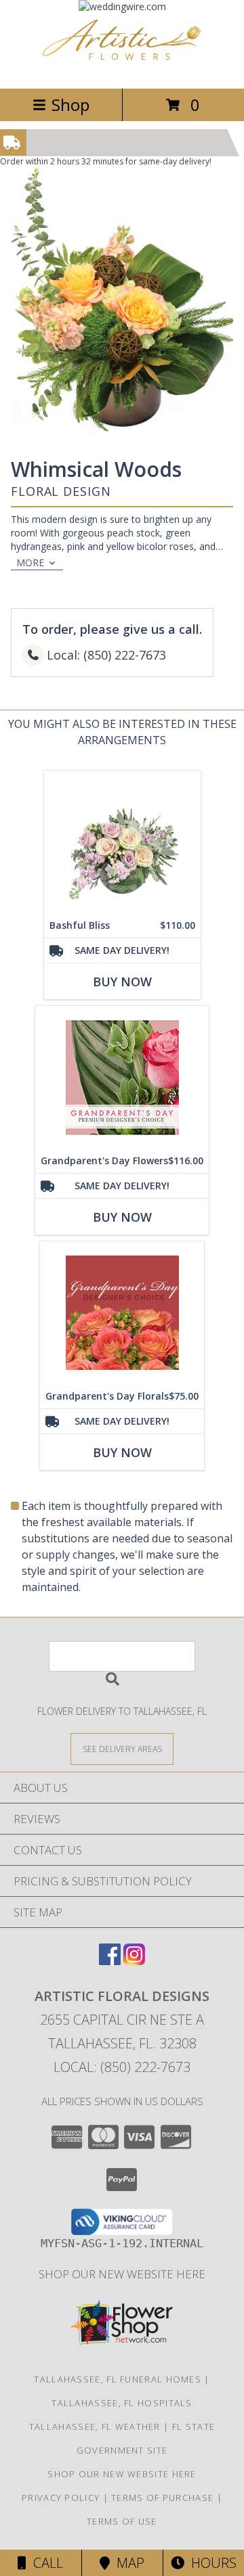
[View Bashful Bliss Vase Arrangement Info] (122, 842)
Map (127, 2563)
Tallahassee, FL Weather (95, 2426)
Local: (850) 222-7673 (122, 2067)
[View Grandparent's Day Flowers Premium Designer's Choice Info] (122, 1077)
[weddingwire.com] (122, 6)
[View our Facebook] (110, 1961)
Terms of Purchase (162, 2498)
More (30, 562)
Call (45, 2563)
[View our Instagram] (134, 1961)
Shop (70, 105)
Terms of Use (122, 2521)
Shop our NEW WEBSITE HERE (122, 2274)
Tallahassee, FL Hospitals (122, 2403)
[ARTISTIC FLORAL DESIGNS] (122, 69)
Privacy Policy (61, 2498)
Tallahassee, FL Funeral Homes (118, 2379)
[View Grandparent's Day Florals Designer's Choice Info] (122, 1313)
